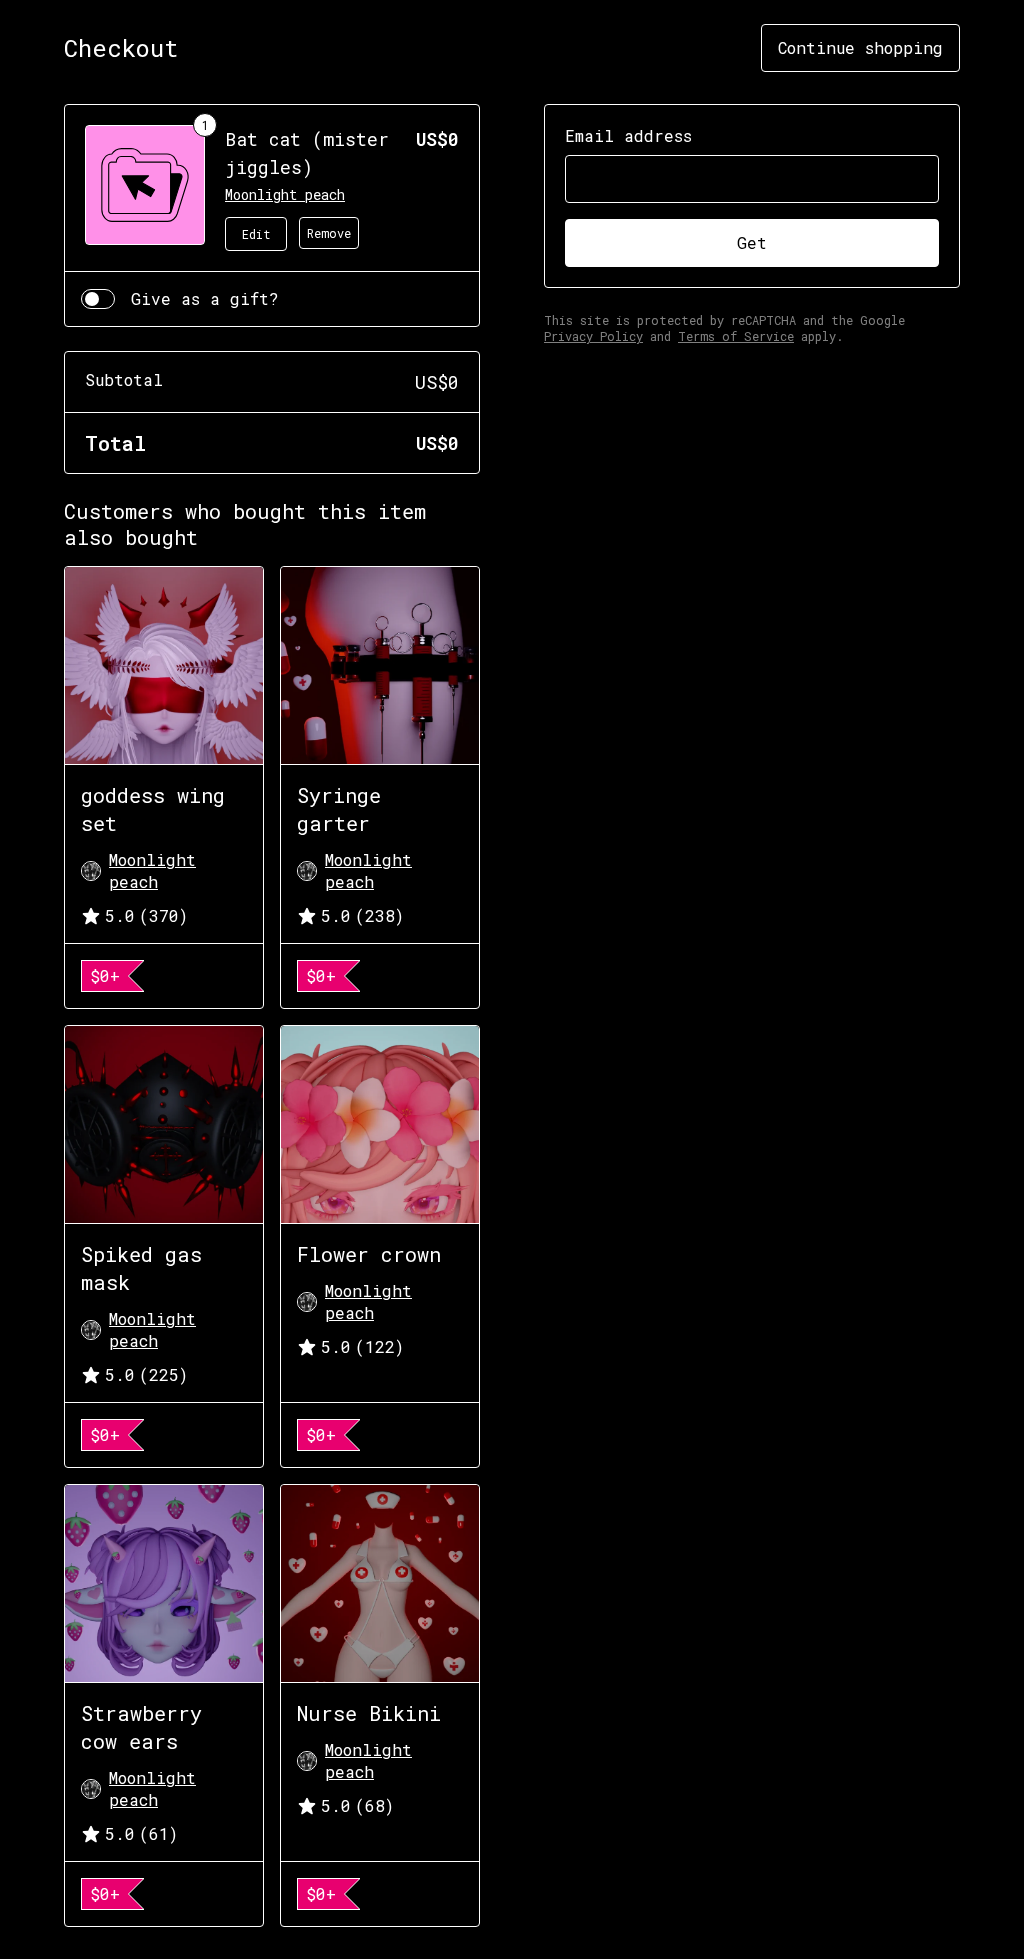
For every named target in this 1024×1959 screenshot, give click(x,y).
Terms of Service (736, 336)
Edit (256, 234)
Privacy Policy (593, 336)
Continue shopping (860, 47)
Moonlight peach (285, 194)
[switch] (98, 299)
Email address (628, 135)
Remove (329, 233)
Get (752, 242)
